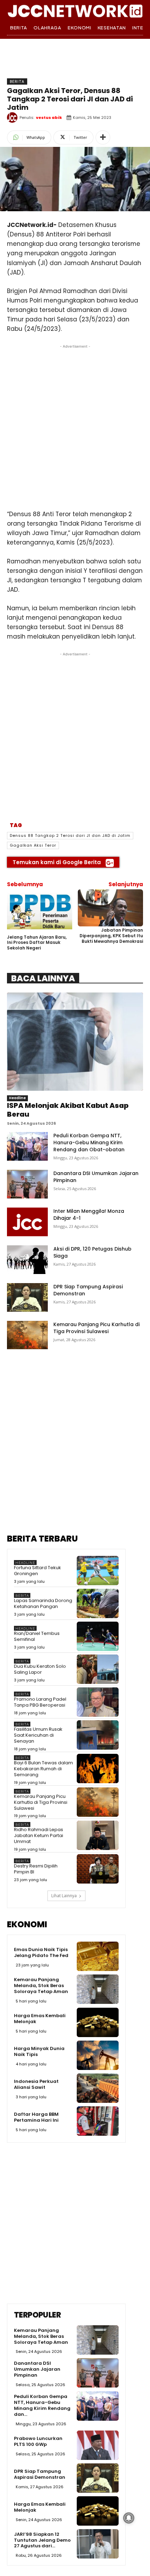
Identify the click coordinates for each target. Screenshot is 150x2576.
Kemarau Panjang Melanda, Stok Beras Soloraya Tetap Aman (41, 1986)
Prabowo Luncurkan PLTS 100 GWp (38, 2441)
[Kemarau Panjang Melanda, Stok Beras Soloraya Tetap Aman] (98, 1989)
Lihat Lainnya (64, 1896)
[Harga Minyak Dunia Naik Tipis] (98, 2055)
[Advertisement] (75, 425)
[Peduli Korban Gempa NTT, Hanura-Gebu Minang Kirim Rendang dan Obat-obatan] (27, 1146)
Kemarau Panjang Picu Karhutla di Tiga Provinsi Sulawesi (96, 1328)
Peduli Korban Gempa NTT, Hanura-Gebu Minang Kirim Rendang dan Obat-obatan (89, 1143)
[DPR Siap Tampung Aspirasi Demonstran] (27, 1297)
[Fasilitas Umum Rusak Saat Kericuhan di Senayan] (98, 1735)
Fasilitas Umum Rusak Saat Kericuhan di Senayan (38, 1735)
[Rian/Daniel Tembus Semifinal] (98, 1636)
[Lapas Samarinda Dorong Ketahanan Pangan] (98, 1603)
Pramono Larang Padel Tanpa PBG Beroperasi (40, 1702)
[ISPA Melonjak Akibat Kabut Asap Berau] (75, 1042)
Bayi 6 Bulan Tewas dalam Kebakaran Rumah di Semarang (43, 1769)
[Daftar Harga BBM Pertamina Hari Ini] (98, 2121)
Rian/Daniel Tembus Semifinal (37, 1636)
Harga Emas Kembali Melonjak (40, 2019)
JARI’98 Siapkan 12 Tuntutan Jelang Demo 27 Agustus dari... (42, 2540)
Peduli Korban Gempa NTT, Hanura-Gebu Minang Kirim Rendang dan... (42, 2405)
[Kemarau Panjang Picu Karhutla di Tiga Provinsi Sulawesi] (27, 1335)
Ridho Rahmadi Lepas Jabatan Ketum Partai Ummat (39, 1835)
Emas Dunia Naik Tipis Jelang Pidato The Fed (41, 1952)
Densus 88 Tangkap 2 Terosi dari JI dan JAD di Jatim (70, 835)
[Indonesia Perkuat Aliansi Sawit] (98, 2088)
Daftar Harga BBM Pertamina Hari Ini (36, 2117)
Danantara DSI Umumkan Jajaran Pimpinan (37, 2369)
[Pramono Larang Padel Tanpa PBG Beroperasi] (98, 1702)
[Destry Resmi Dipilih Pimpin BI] (98, 1869)
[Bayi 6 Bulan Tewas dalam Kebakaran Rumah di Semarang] (98, 1769)
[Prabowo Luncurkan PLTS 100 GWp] (98, 2445)
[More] (103, 137)
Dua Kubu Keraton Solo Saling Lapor (40, 1669)
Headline (17, 1098)
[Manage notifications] (129, 2518)
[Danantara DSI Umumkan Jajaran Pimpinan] (27, 1184)
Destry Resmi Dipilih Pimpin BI (36, 1869)
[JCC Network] (75, 10)
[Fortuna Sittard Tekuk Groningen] (98, 1571)
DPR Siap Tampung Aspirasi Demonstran (40, 2474)
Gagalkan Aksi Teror (33, 845)
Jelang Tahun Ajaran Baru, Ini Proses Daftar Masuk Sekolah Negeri (37, 942)
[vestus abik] (13, 118)
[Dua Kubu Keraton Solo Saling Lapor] (98, 1669)
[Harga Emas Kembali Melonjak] (98, 2022)
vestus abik (49, 118)
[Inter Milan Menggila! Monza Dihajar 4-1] (27, 1222)
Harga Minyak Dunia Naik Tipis (39, 2051)
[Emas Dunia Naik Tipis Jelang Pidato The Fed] (98, 1956)
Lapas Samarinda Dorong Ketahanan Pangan (43, 1603)
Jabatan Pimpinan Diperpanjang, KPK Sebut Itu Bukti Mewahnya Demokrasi (111, 935)
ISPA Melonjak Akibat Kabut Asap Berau (68, 1110)
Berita (17, 81)
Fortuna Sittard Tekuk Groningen (37, 1571)
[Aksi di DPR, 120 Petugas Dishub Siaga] (27, 1260)
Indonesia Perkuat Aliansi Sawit (36, 2084)
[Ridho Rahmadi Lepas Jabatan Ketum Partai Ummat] (98, 1835)
